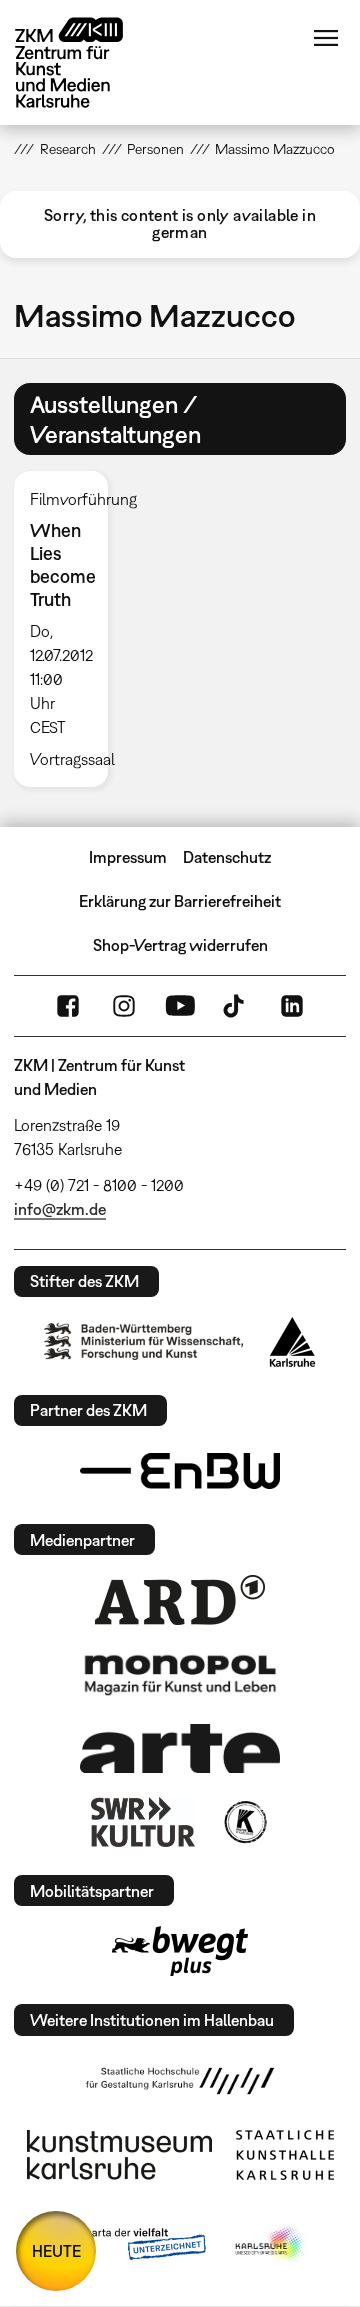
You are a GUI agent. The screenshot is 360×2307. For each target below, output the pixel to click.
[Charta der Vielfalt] (128, 2245)
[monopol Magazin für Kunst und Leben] (180, 1674)
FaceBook (68, 1006)
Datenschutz (227, 857)
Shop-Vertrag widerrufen (180, 945)
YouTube (180, 1006)
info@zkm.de (60, 1209)
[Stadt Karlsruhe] (292, 1342)
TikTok (236, 1006)
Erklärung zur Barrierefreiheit (180, 901)
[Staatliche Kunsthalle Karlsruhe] (285, 2155)
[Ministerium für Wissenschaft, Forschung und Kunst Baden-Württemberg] (144, 1341)
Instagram (124, 1006)
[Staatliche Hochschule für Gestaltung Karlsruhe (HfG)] (180, 2081)
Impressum (128, 857)
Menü (326, 38)
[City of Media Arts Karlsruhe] (271, 2245)
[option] (68, 629)
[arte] (180, 1748)
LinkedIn (292, 1006)
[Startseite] (84, 62)
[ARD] (180, 1600)
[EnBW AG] (180, 1471)
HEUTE (56, 2251)
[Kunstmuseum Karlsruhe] (119, 2155)
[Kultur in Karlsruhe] (244, 1822)
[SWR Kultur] (143, 1822)
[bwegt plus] (180, 1951)
